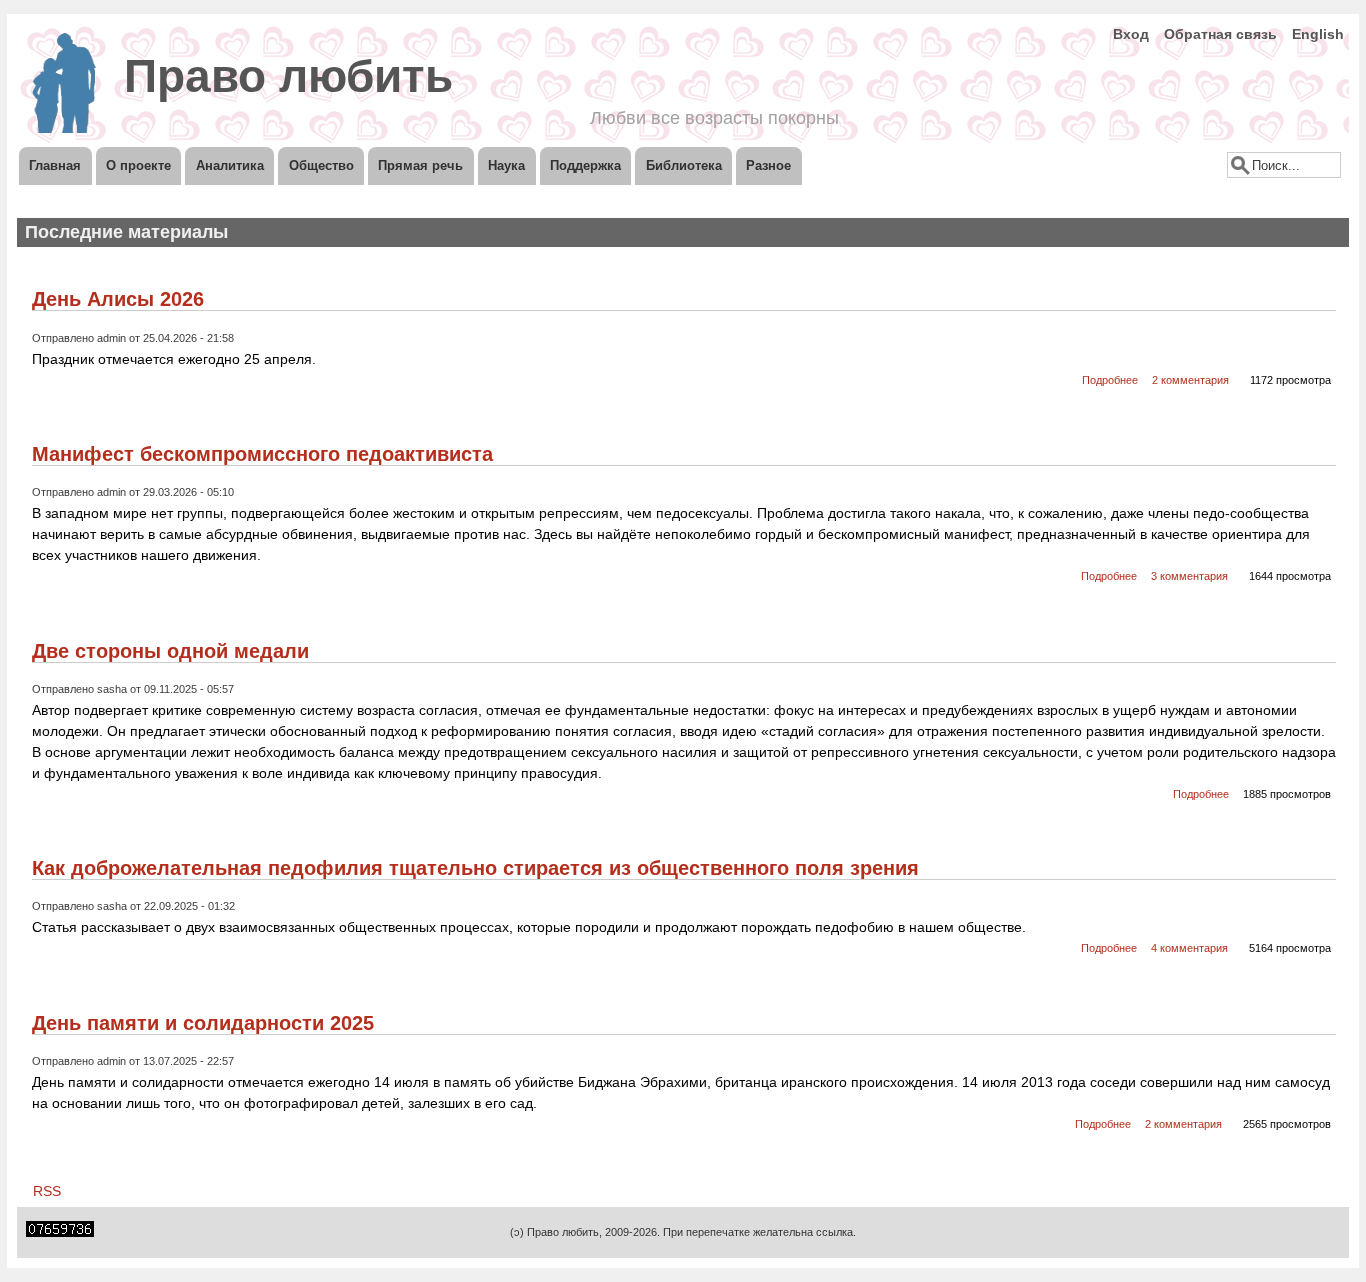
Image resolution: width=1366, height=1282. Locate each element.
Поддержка (585, 165)
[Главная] (64, 128)
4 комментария (1189, 948)
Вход (1131, 34)
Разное (768, 165)
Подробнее (1111, 380)
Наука (506, 165)
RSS (47, 1191)
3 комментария (1189, 576)
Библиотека (684, 165)
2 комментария (1190, 380)
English (1318, 34)
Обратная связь (1220, 34)
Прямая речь (420, 165)
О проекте (138, 165)
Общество (321, 165)
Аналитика (230, 165)
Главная (55, 165)
